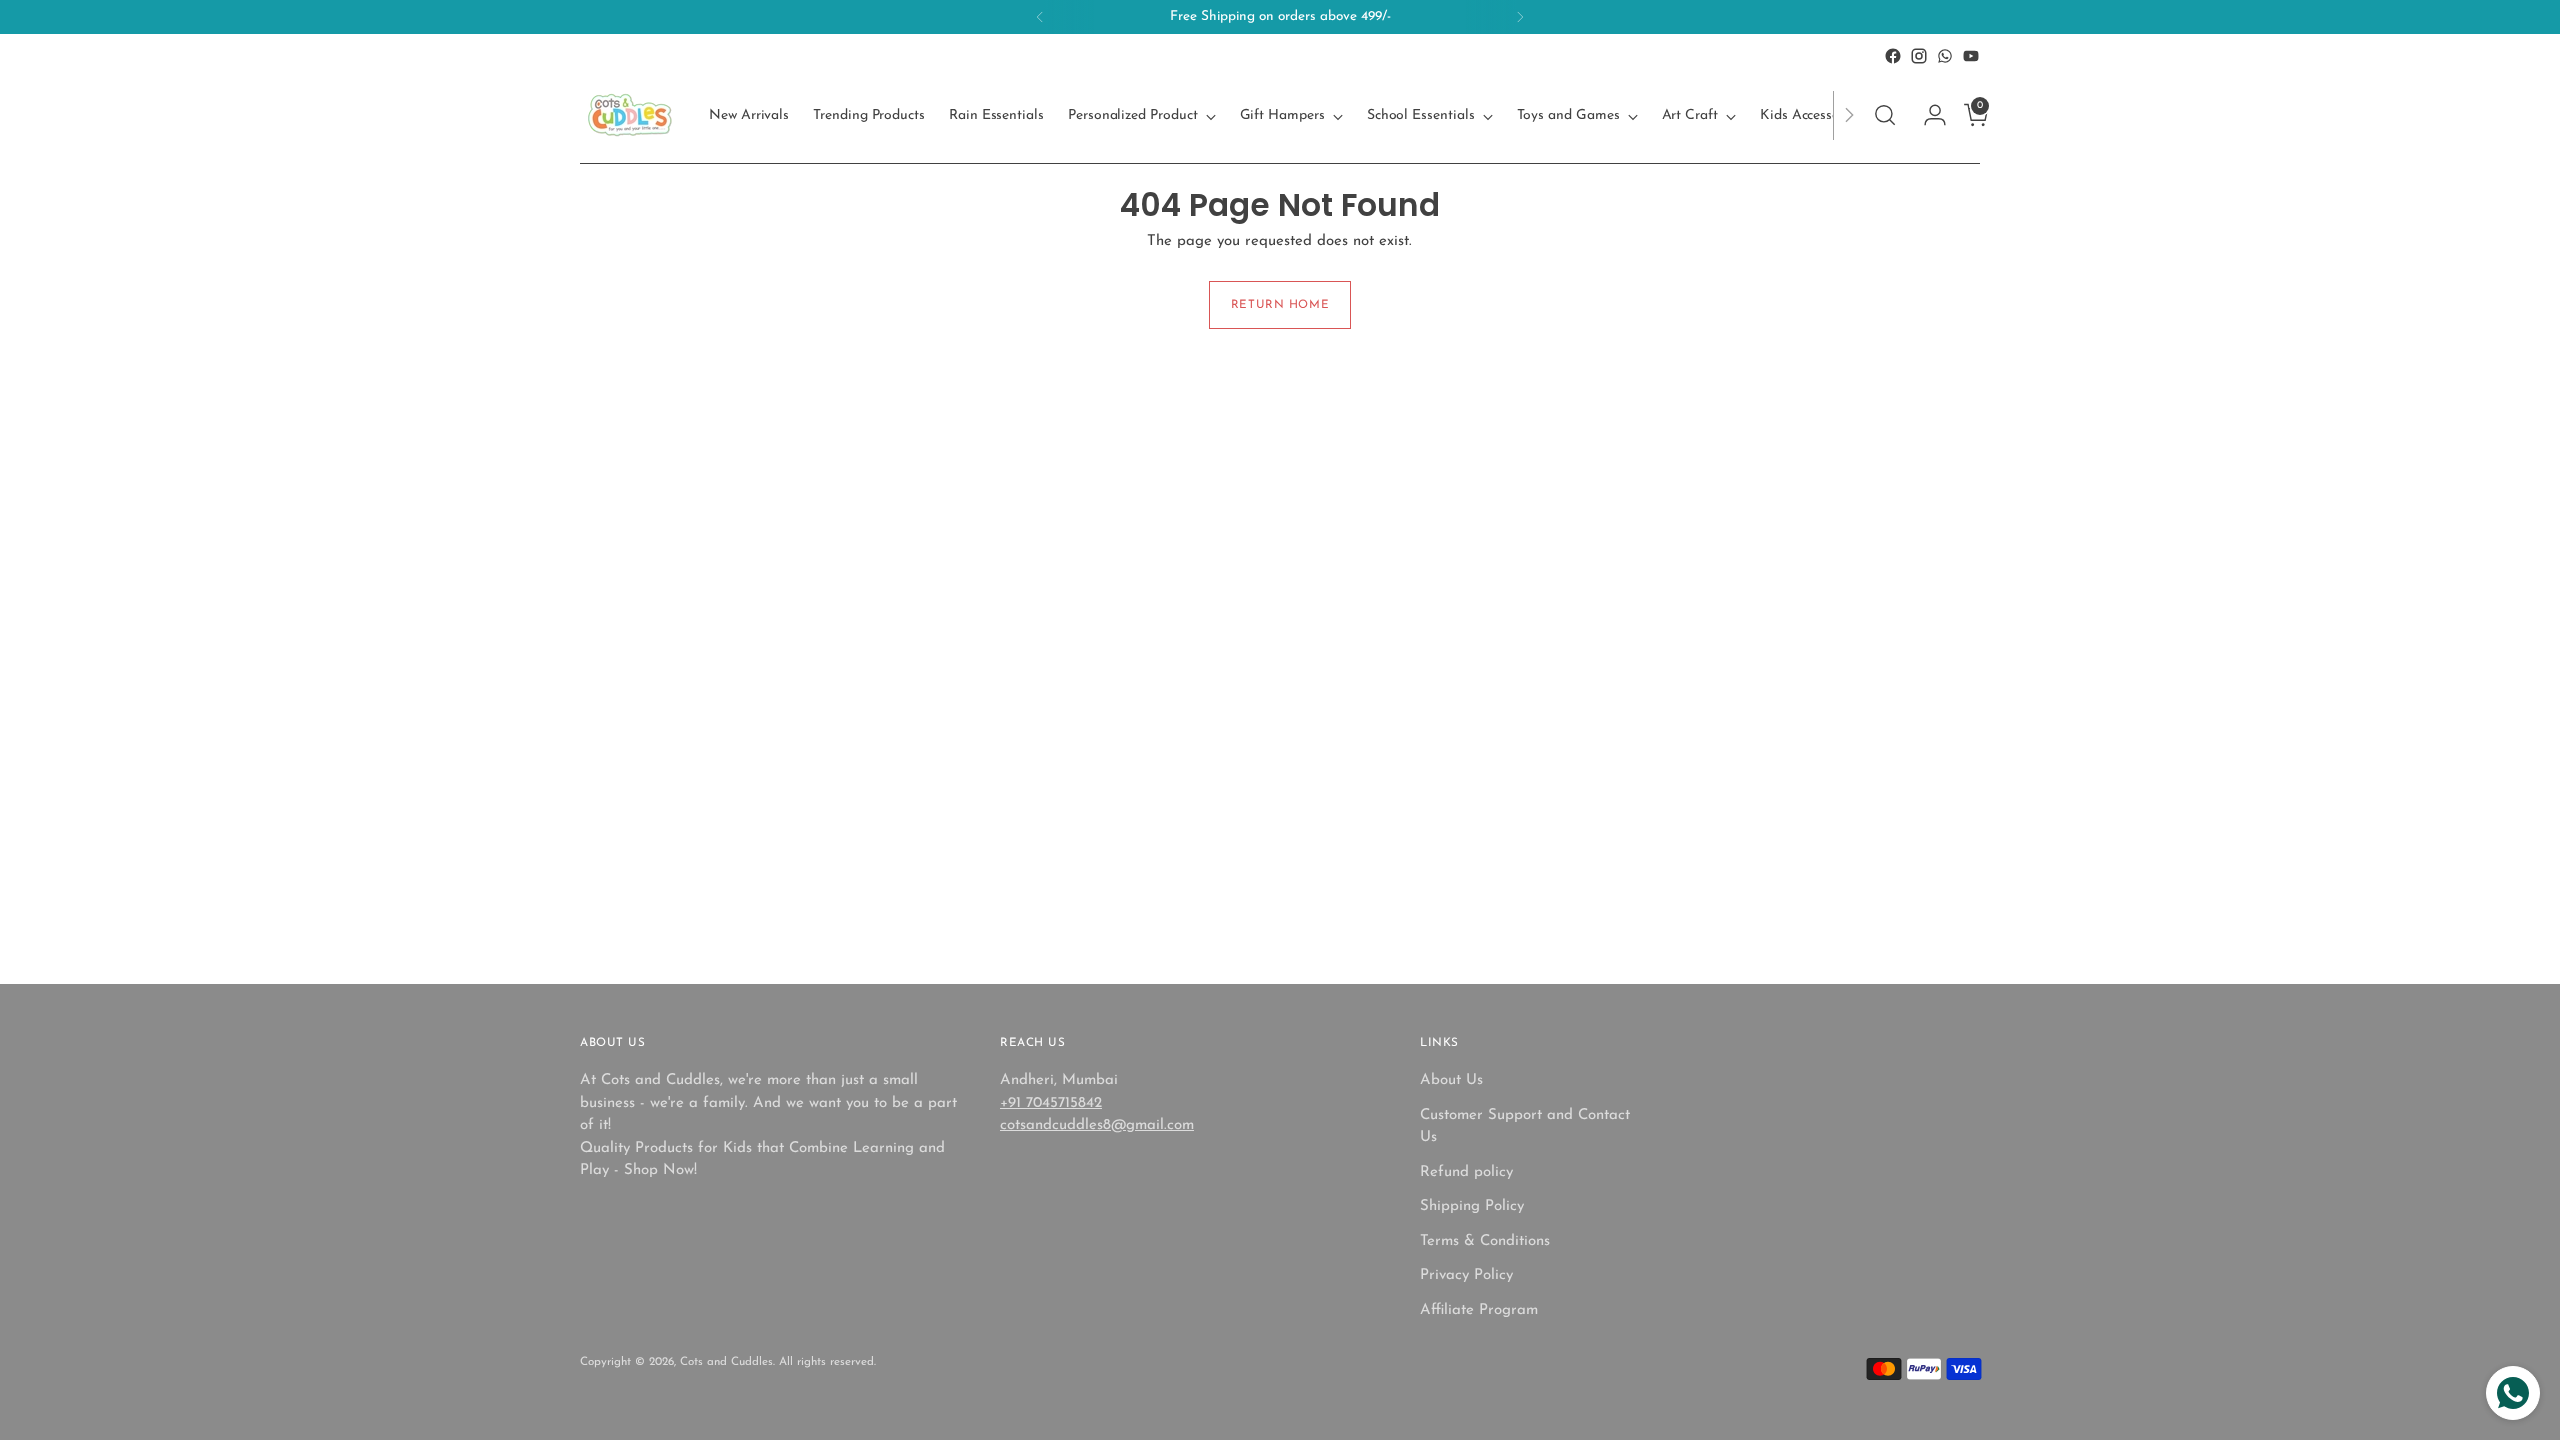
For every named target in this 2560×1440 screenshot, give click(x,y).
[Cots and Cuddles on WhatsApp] (1945, 56)
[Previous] (1040, 17)
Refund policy (1466, 1172)
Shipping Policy (1472, 1206)
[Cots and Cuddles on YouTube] (1971, 56)
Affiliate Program (1479, 1310)
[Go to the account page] (1927, 115)
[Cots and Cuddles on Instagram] (1919, 56)
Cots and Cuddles (726, 1362)
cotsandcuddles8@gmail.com (1097, 1125)
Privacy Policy (1466, 1275)
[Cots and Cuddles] (630, 115)
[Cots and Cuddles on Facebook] (1893, 56)
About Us (1451, 1080)
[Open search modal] (1885, 115)
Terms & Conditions (1485, 1241)
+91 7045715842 (1051, 1103)
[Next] (1520, 17)
